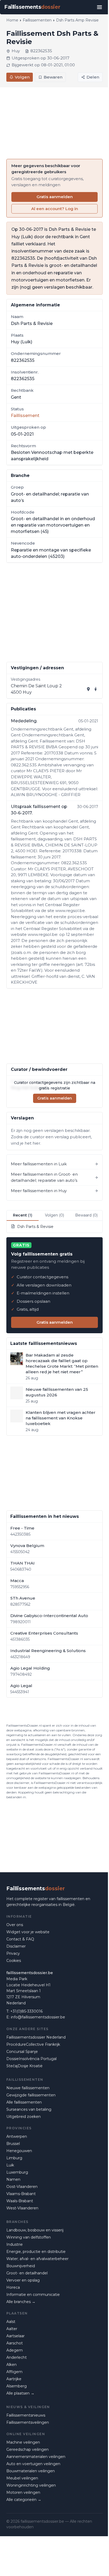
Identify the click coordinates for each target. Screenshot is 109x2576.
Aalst (11, 2322)
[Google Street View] (96, 689)
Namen (13, 2179)
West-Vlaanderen (22, 2208)
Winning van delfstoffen (29, 2237)
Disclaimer (16, 1946)
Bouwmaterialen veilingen (31, 2471)
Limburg (14, 2158)
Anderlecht (17, 2357)
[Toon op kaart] (88, 689)
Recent (23, 1215)
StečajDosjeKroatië (24, 2066)
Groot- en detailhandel (27, 2273)
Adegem (15, 2350)
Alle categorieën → (24, 2500)
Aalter (12, 2329)
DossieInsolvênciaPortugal (31, 2059)
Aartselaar (15, 2336)
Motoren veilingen (23, 2492)
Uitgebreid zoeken (24, 2117)
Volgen (22, 77)
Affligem (14, 2372)
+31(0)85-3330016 (26, 2011)
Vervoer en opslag (23, 2280)
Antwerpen (17, 2136)
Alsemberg (17, 2386)
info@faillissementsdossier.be (38, 2017)
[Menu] (99, 7)
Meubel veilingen (22, 2478)
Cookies (14, 1961)
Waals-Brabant (20, 2201)
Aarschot (15, 2343)
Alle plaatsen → (20, 2393)
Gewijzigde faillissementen (31, 2095)
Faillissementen (37, 20)
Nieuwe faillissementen (28, 2088)
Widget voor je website (28, 1932)
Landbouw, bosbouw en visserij (35, 2230)
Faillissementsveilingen (28, 2422)
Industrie (15, 2244)
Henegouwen (19, 2151)
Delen (93, 77)
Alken (12, 2365)
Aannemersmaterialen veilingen (36, 2457)
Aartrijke (14, 2379)
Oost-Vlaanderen (22, 2187)
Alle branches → (21, 2302)
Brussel (13, 2144)
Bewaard (86, 1215)
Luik (10, 2165)
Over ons (15, 1925)
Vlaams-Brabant (21, 2194)
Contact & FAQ (20, 1939)
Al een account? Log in (55, 209)
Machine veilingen (23, 2442)
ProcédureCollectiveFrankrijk (33, 2044)
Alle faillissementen (24, 2102)
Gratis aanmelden (55, 197)
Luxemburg (17, 2172)
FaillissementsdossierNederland (36, 2037)
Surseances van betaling (29, 2109)
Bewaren (53, 77)
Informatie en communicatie (33, 2295)
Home (12, 20)
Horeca (13, 2287)
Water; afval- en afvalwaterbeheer (37, 2259)
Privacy (13, 1953)
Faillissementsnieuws (26, 2415)
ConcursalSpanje (22, 2052)
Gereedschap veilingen (28, 2449)
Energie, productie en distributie (36, 2252)
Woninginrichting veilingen (31, 2485)
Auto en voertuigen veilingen (33, 2464)
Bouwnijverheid (21, 2266)
